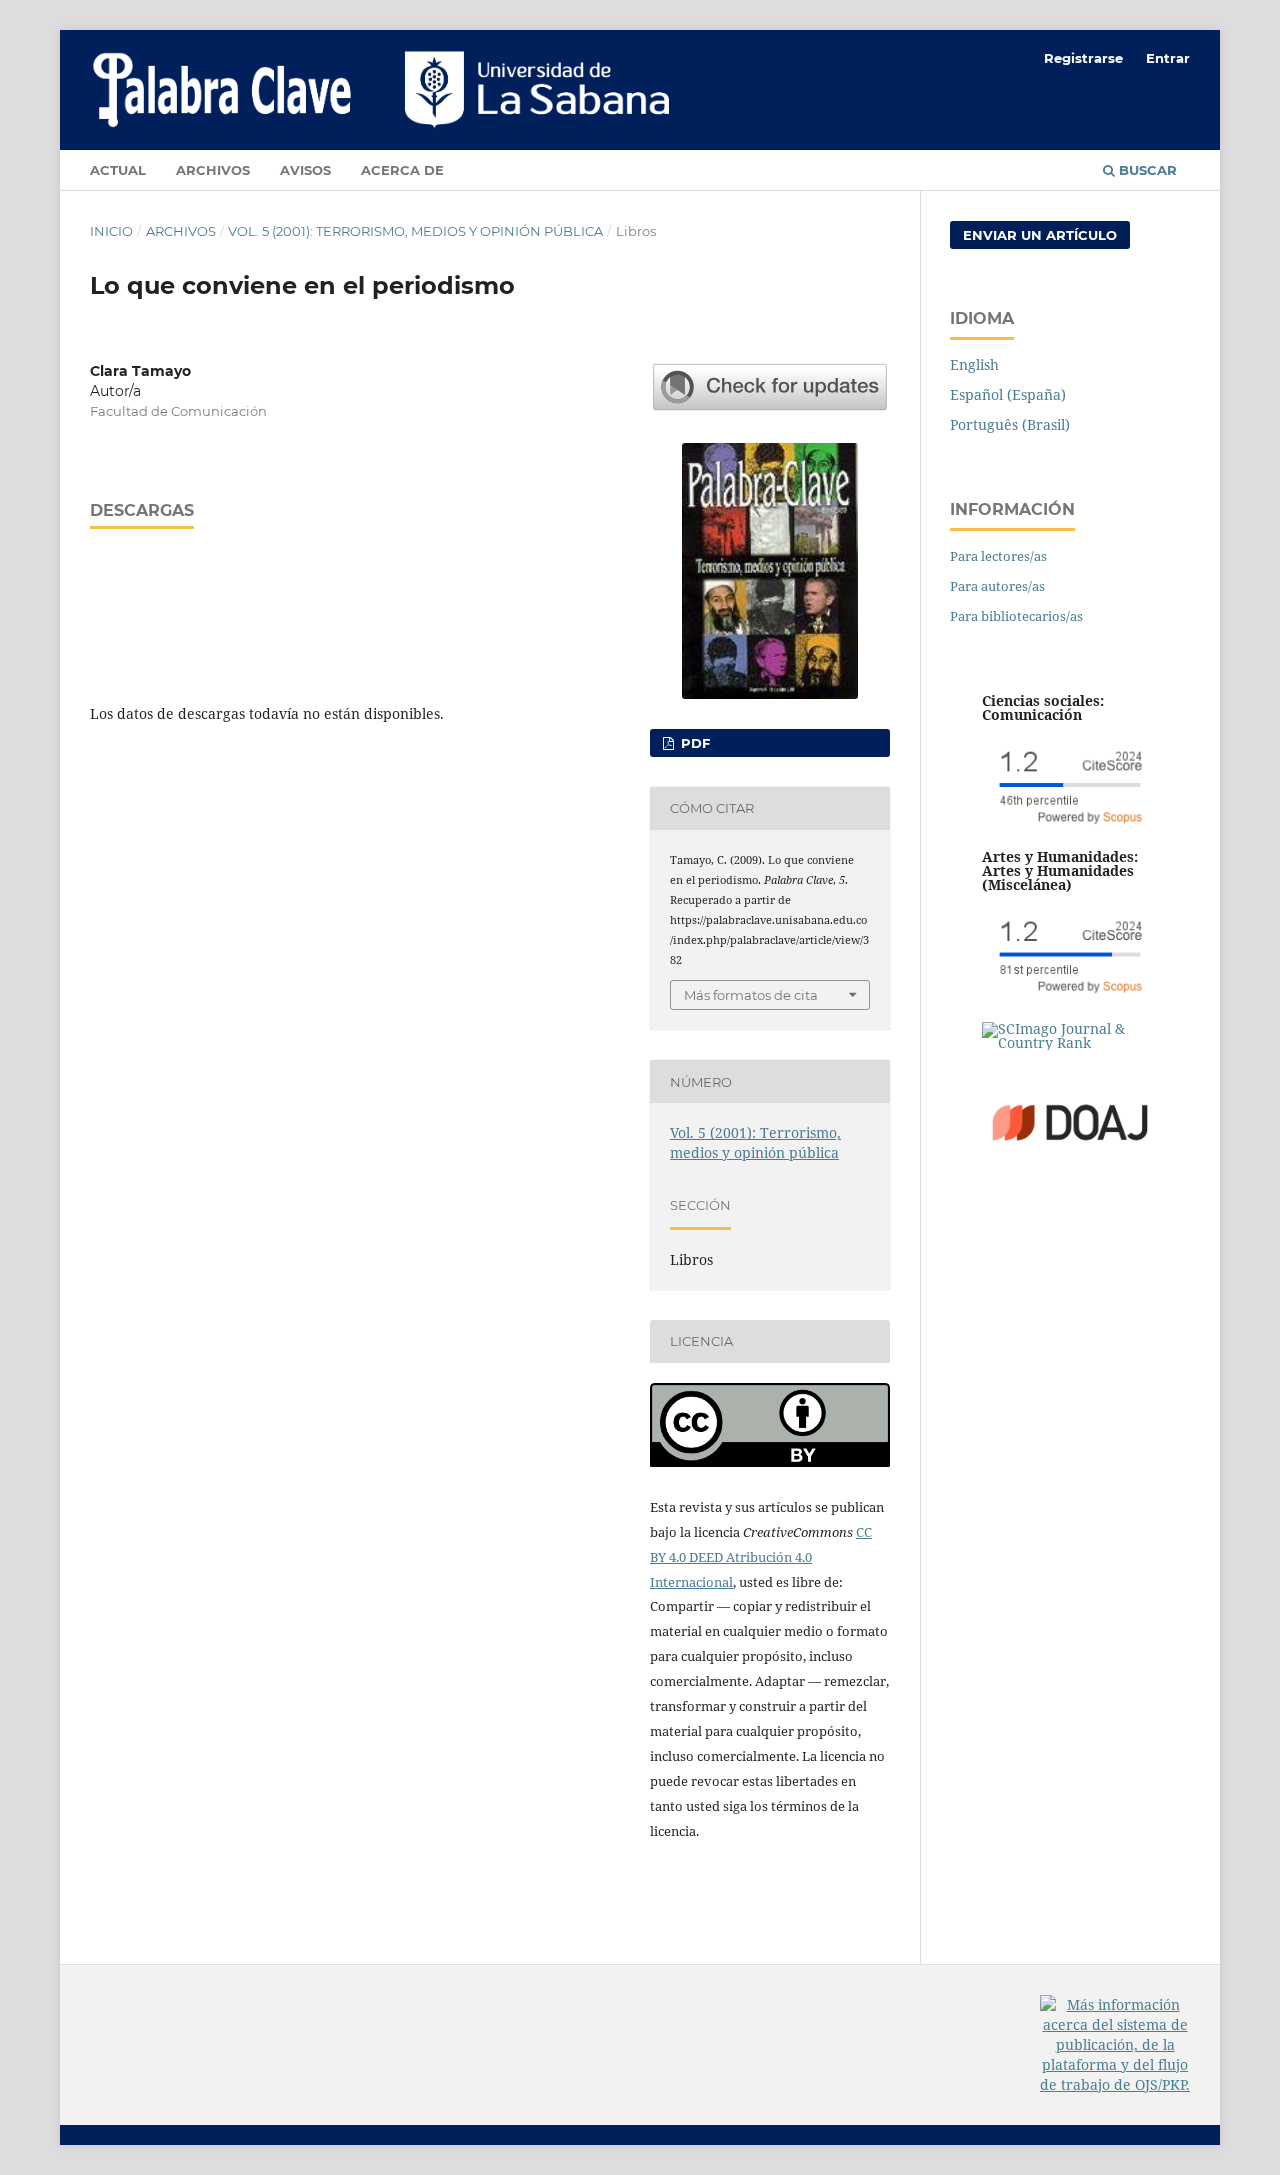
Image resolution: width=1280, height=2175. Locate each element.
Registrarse (1083, 58)
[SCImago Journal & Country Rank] (1070, 1042)
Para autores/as (997, 586)
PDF (693, 743)
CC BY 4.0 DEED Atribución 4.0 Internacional (761, 1557)
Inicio (111, 231)
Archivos (213, 170)
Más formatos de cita (751, 995)
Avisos (305, 170)
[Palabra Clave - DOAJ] (1070, 1175)
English (974, 364)
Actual (118, 170)
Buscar (1146, 170)
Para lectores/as (998, 556)
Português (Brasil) (1010, 424)
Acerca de (402, 170)
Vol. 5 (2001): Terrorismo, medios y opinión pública (415, 231)
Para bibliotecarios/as (1016, 616)
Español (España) (1008, 394)
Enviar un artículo (1040, 235)
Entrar (1168, 58)
